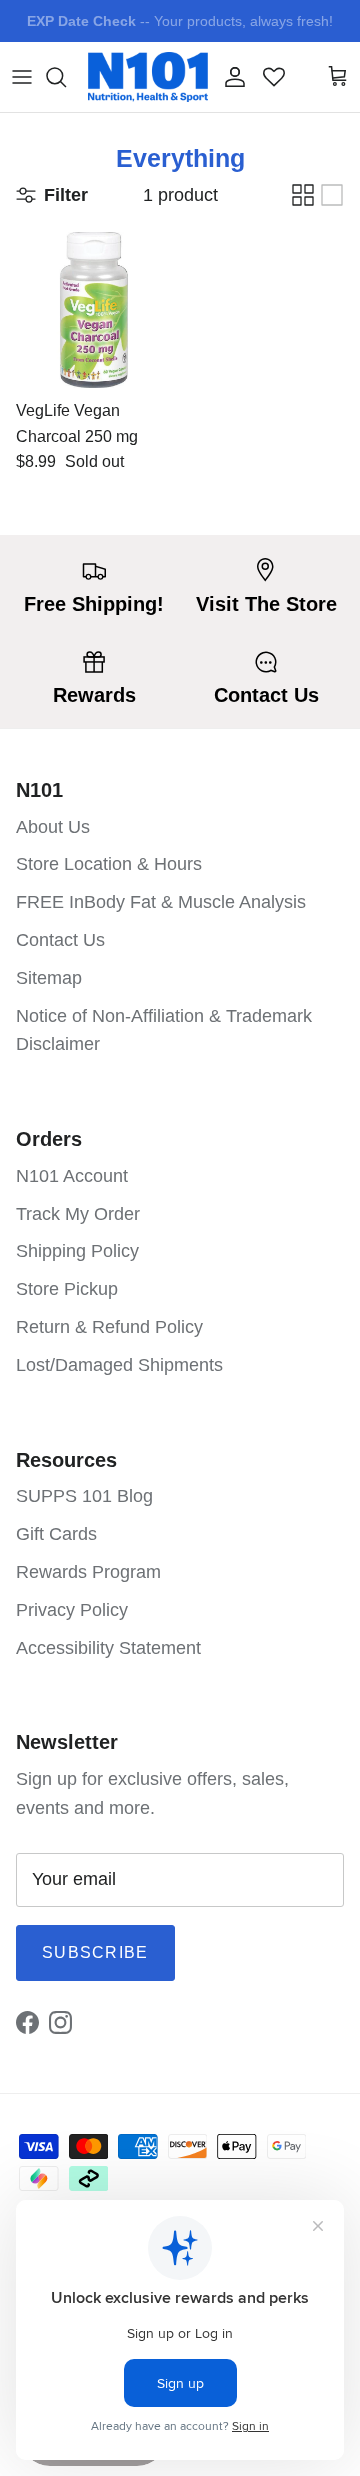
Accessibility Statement (108, 1648)
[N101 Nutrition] (148, 77)
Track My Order (78, 1214)
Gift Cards (56, 1534)
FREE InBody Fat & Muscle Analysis (161, 902)
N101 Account (72, 1176)
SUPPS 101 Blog (84, 1496)
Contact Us (60, 940)
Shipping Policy (77, 1251)
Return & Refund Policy (109, 1327)
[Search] (66, 77)
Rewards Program (88, 1572)
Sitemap (49, 978)
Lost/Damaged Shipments (119, 1365)
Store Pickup (67, 1289)
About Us (53, 827)
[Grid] (303, 195)
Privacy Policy (72, 1610)
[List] (332, 195)
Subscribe (95, 1952)
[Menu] (22, 77)
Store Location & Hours (109, 864)
